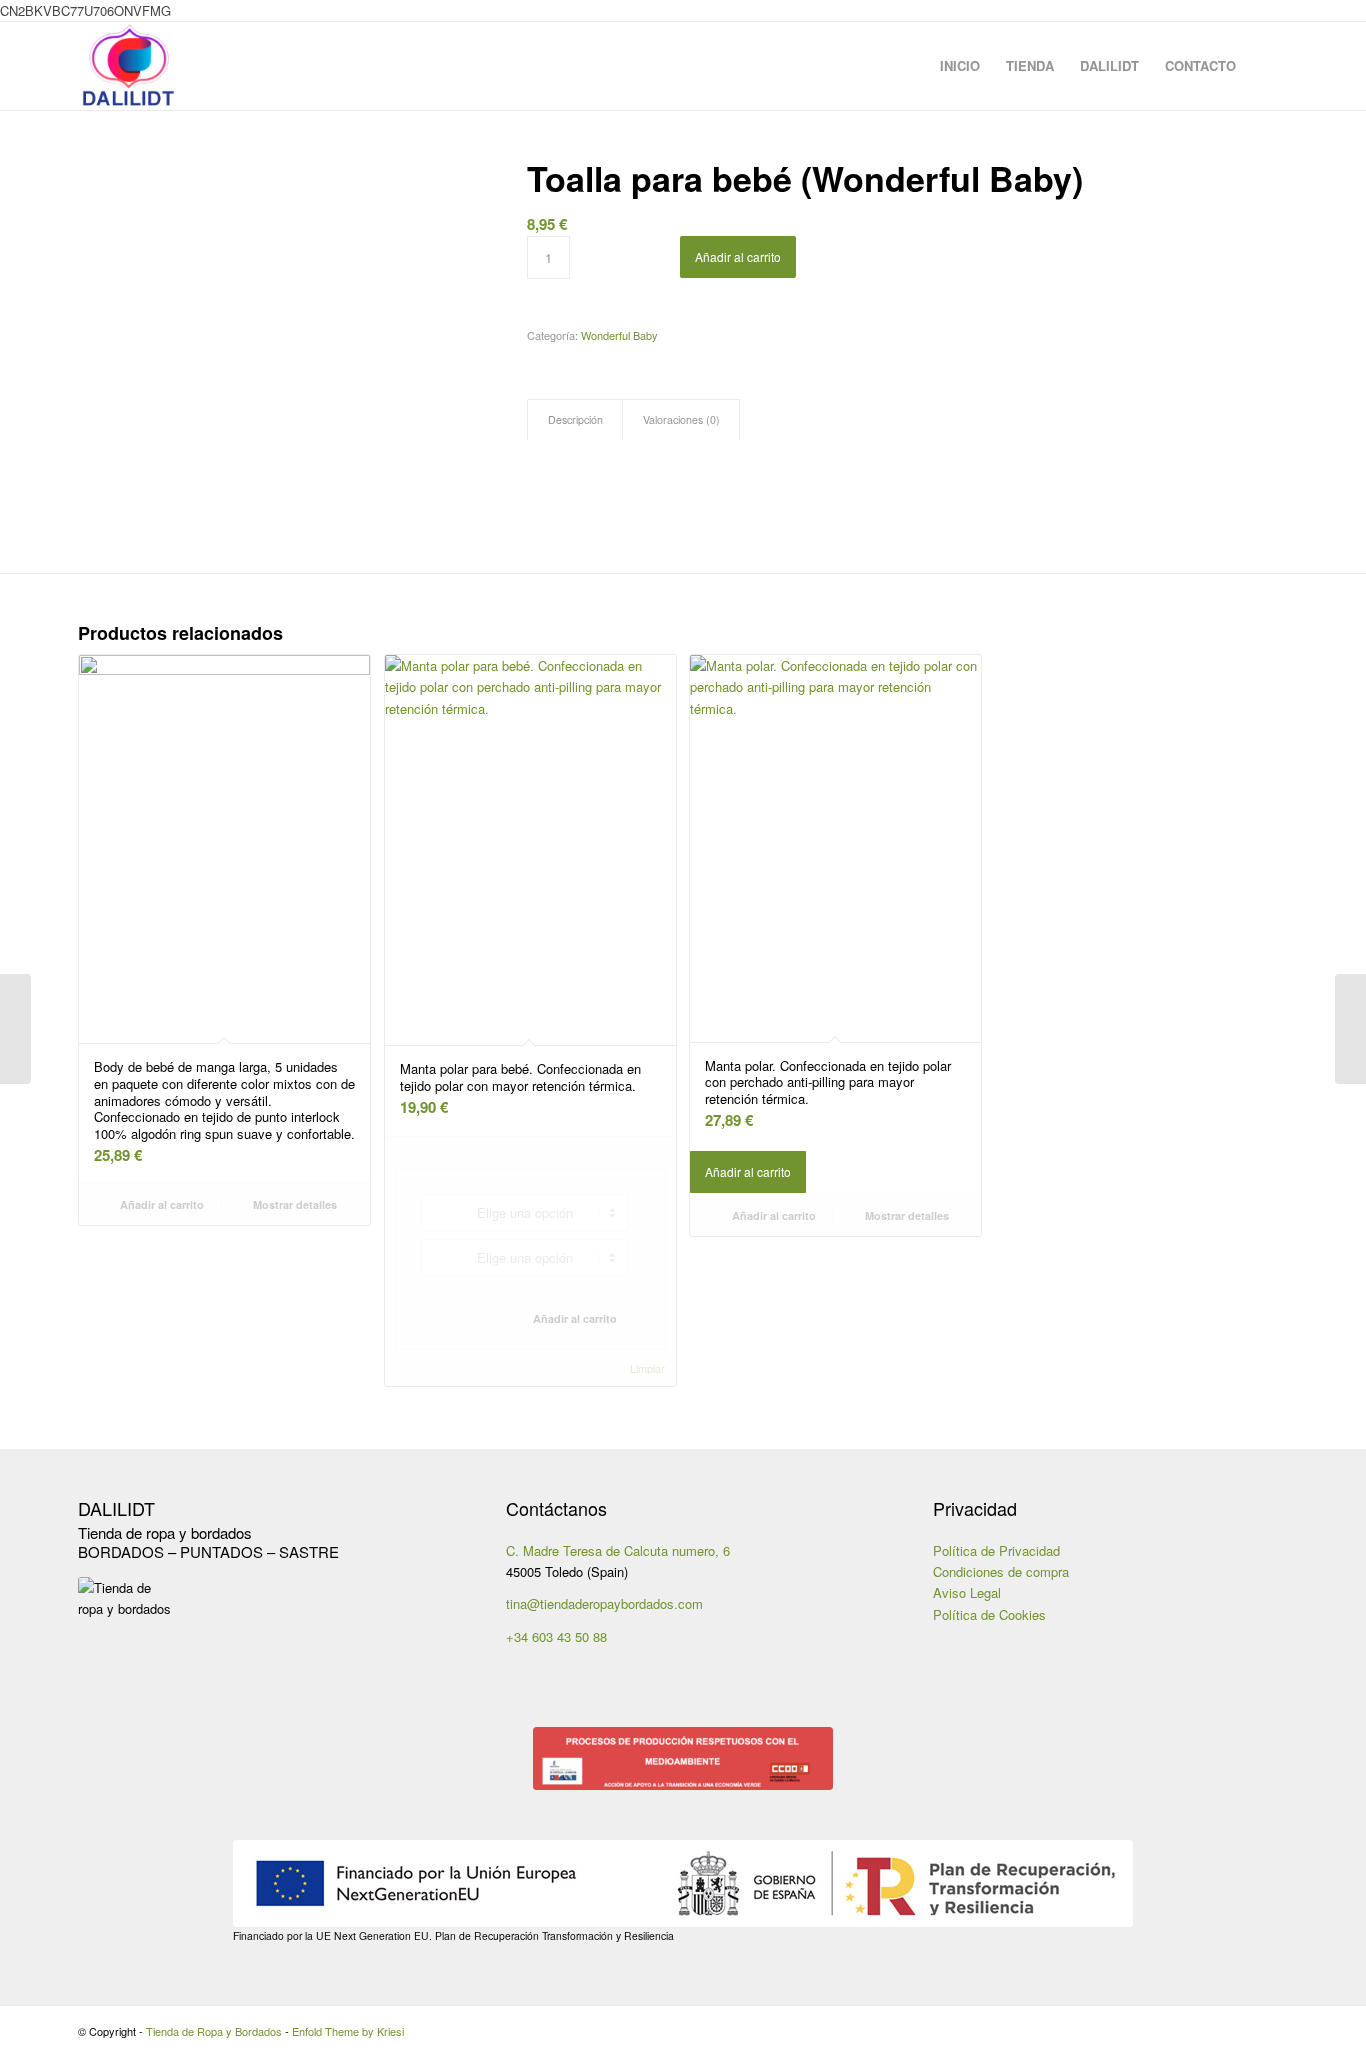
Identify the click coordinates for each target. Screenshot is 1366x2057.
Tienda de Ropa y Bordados (214, 2031)
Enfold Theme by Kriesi (348, 2031)
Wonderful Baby (619, 335)
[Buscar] (1268, 66)
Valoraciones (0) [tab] (681, 419)
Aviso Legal (967, 1592)
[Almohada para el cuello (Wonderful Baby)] (15, 1029)
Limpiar (647, 1368)
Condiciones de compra (1001, 1571)
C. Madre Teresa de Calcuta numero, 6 (618, 1550)
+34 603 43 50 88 (556, 1636)
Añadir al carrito (738, 256)
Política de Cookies (989, 1614)
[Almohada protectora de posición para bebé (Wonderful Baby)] (1350, 1029)
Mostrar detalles (293, 1204)
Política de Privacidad (996, 1550)
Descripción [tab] (575, 419)
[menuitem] (960, 66)
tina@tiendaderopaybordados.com (604, 1603)
